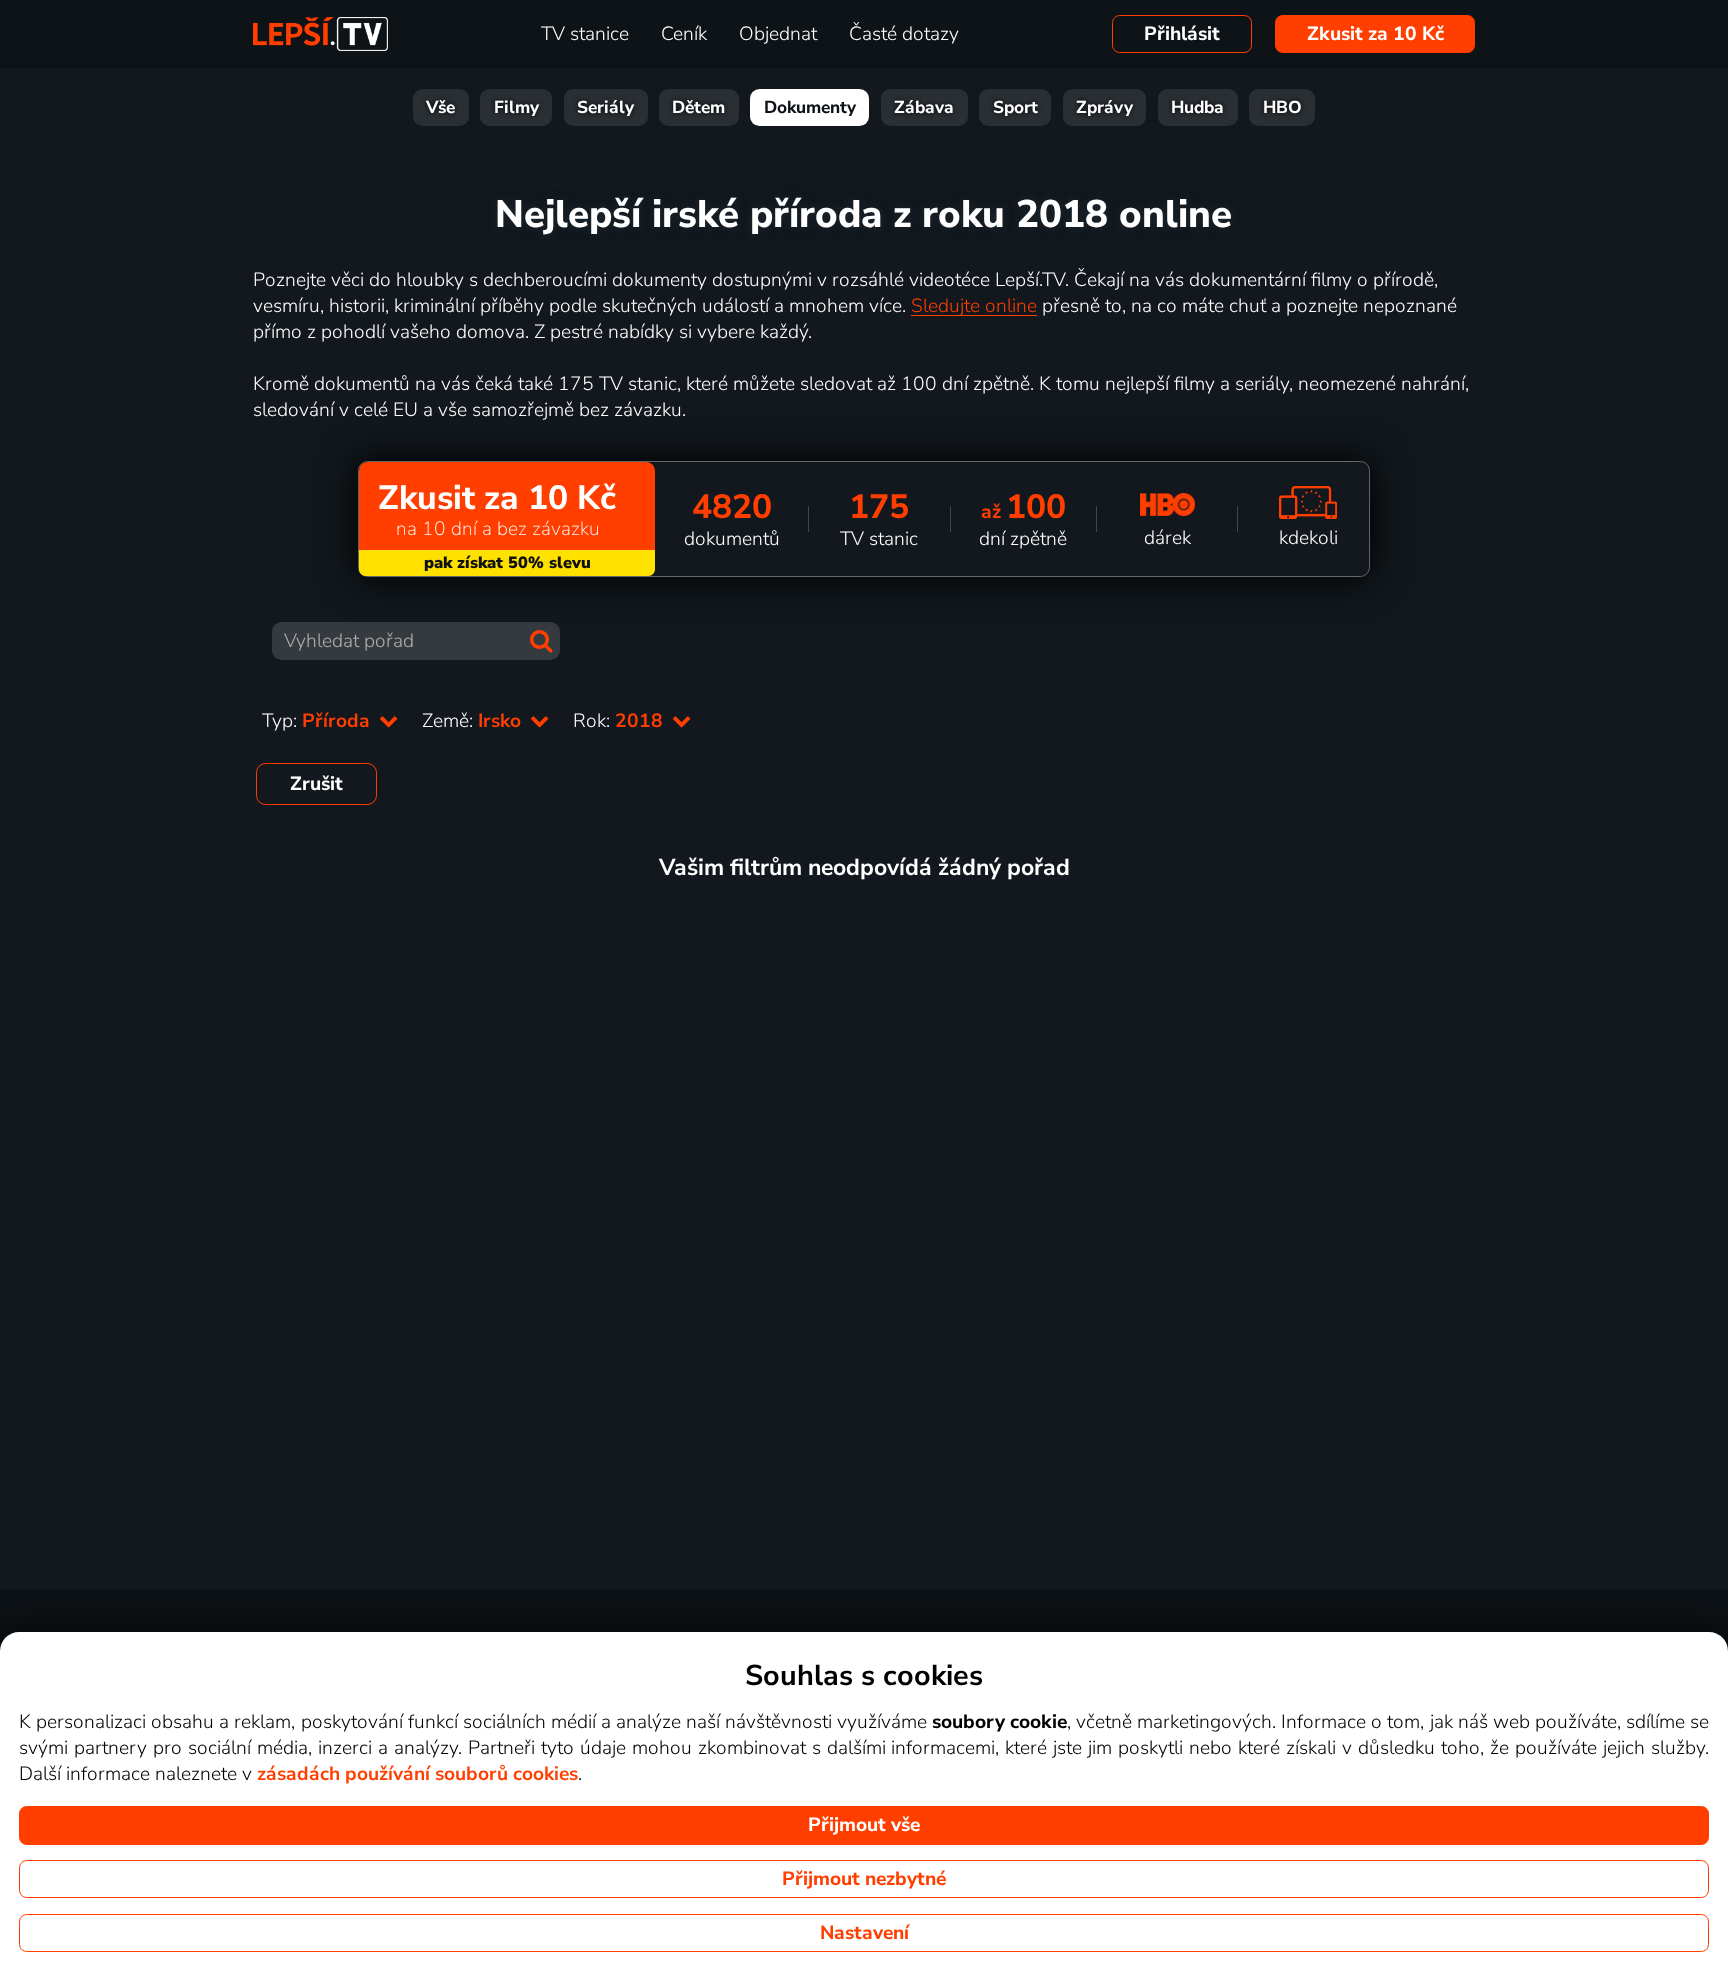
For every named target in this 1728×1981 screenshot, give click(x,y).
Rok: (620, 721)
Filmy (516, 107)
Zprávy (1104, 107)
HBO (1282, 107)
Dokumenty (810, 107)
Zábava (924, 107)
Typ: (318, 721)
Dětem (698, 107)
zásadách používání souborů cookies (417, 1774)
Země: (474, 721)
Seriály (605, 107)
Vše (440, 107)
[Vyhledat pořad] (541, 641)
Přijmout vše (864, 1825)
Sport (1015, 107)
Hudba (1197, 107)
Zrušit (316, 784)
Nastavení (864, 1933)
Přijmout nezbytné (864, 1879)
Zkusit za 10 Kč (1375, 34)
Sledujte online (974, 306)
